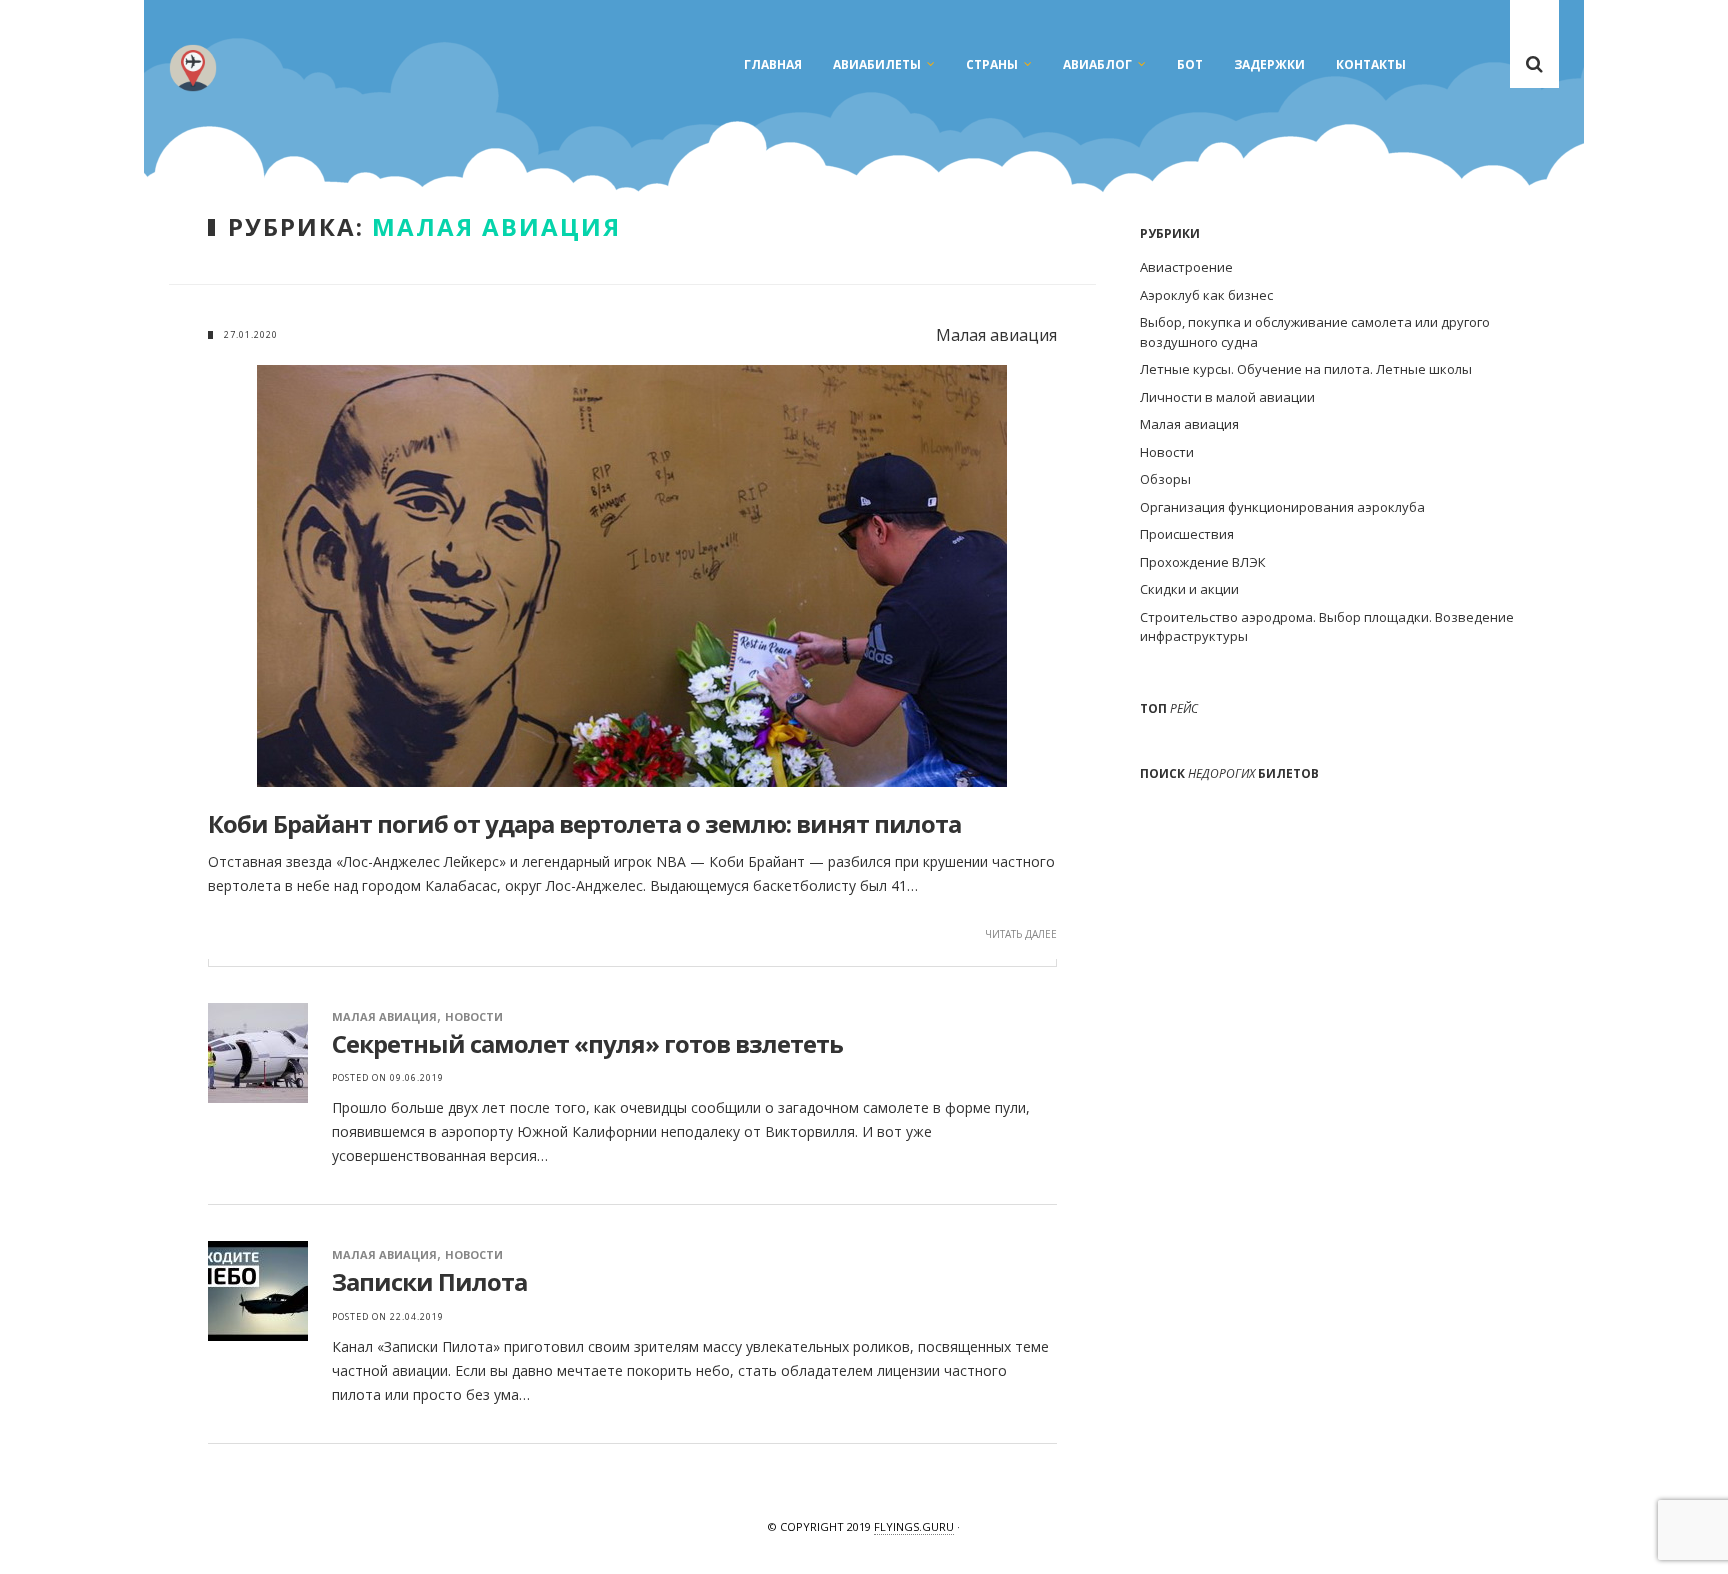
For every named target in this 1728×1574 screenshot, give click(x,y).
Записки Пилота (429, 1281)
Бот (1190, 64)
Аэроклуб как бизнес (1206, 295)
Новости (474, 1016)
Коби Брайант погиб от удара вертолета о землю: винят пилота (584, 823)
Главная (773, 64)
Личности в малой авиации (1227, 397)
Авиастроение (1186, 267)
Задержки (1269, 64)
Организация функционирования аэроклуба (1282, 507)
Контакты (1371, 64)
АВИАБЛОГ (1097, 64)
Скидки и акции (1189, 589)
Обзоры (1165, 479)
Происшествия (1187, 534)
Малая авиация (384, 1016)
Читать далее (1021, 934)
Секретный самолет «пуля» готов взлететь (587, 1043)
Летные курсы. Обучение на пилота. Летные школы (1306, 369)
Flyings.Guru (914, 1526)
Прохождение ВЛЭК (1203, 562)
